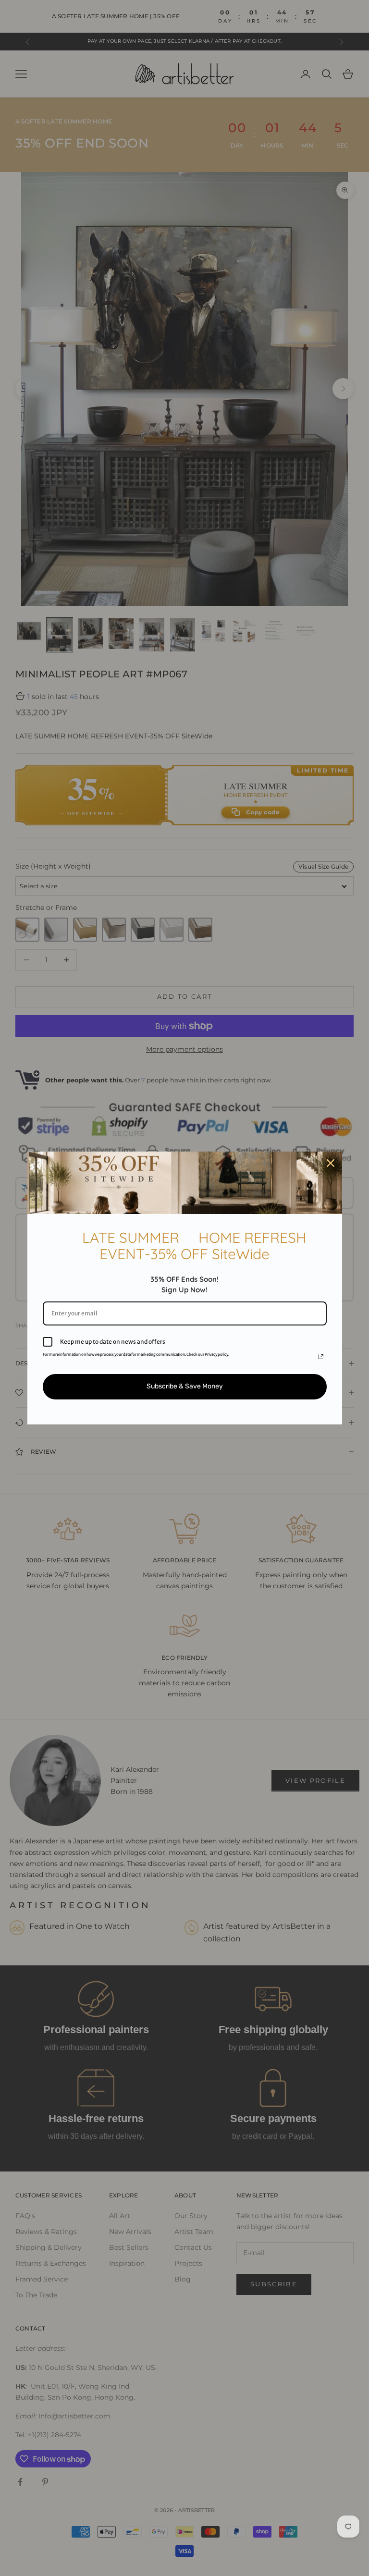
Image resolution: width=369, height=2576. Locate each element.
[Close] (331, 1163)
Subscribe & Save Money (185, 1386)
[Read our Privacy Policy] (321, 1357)
